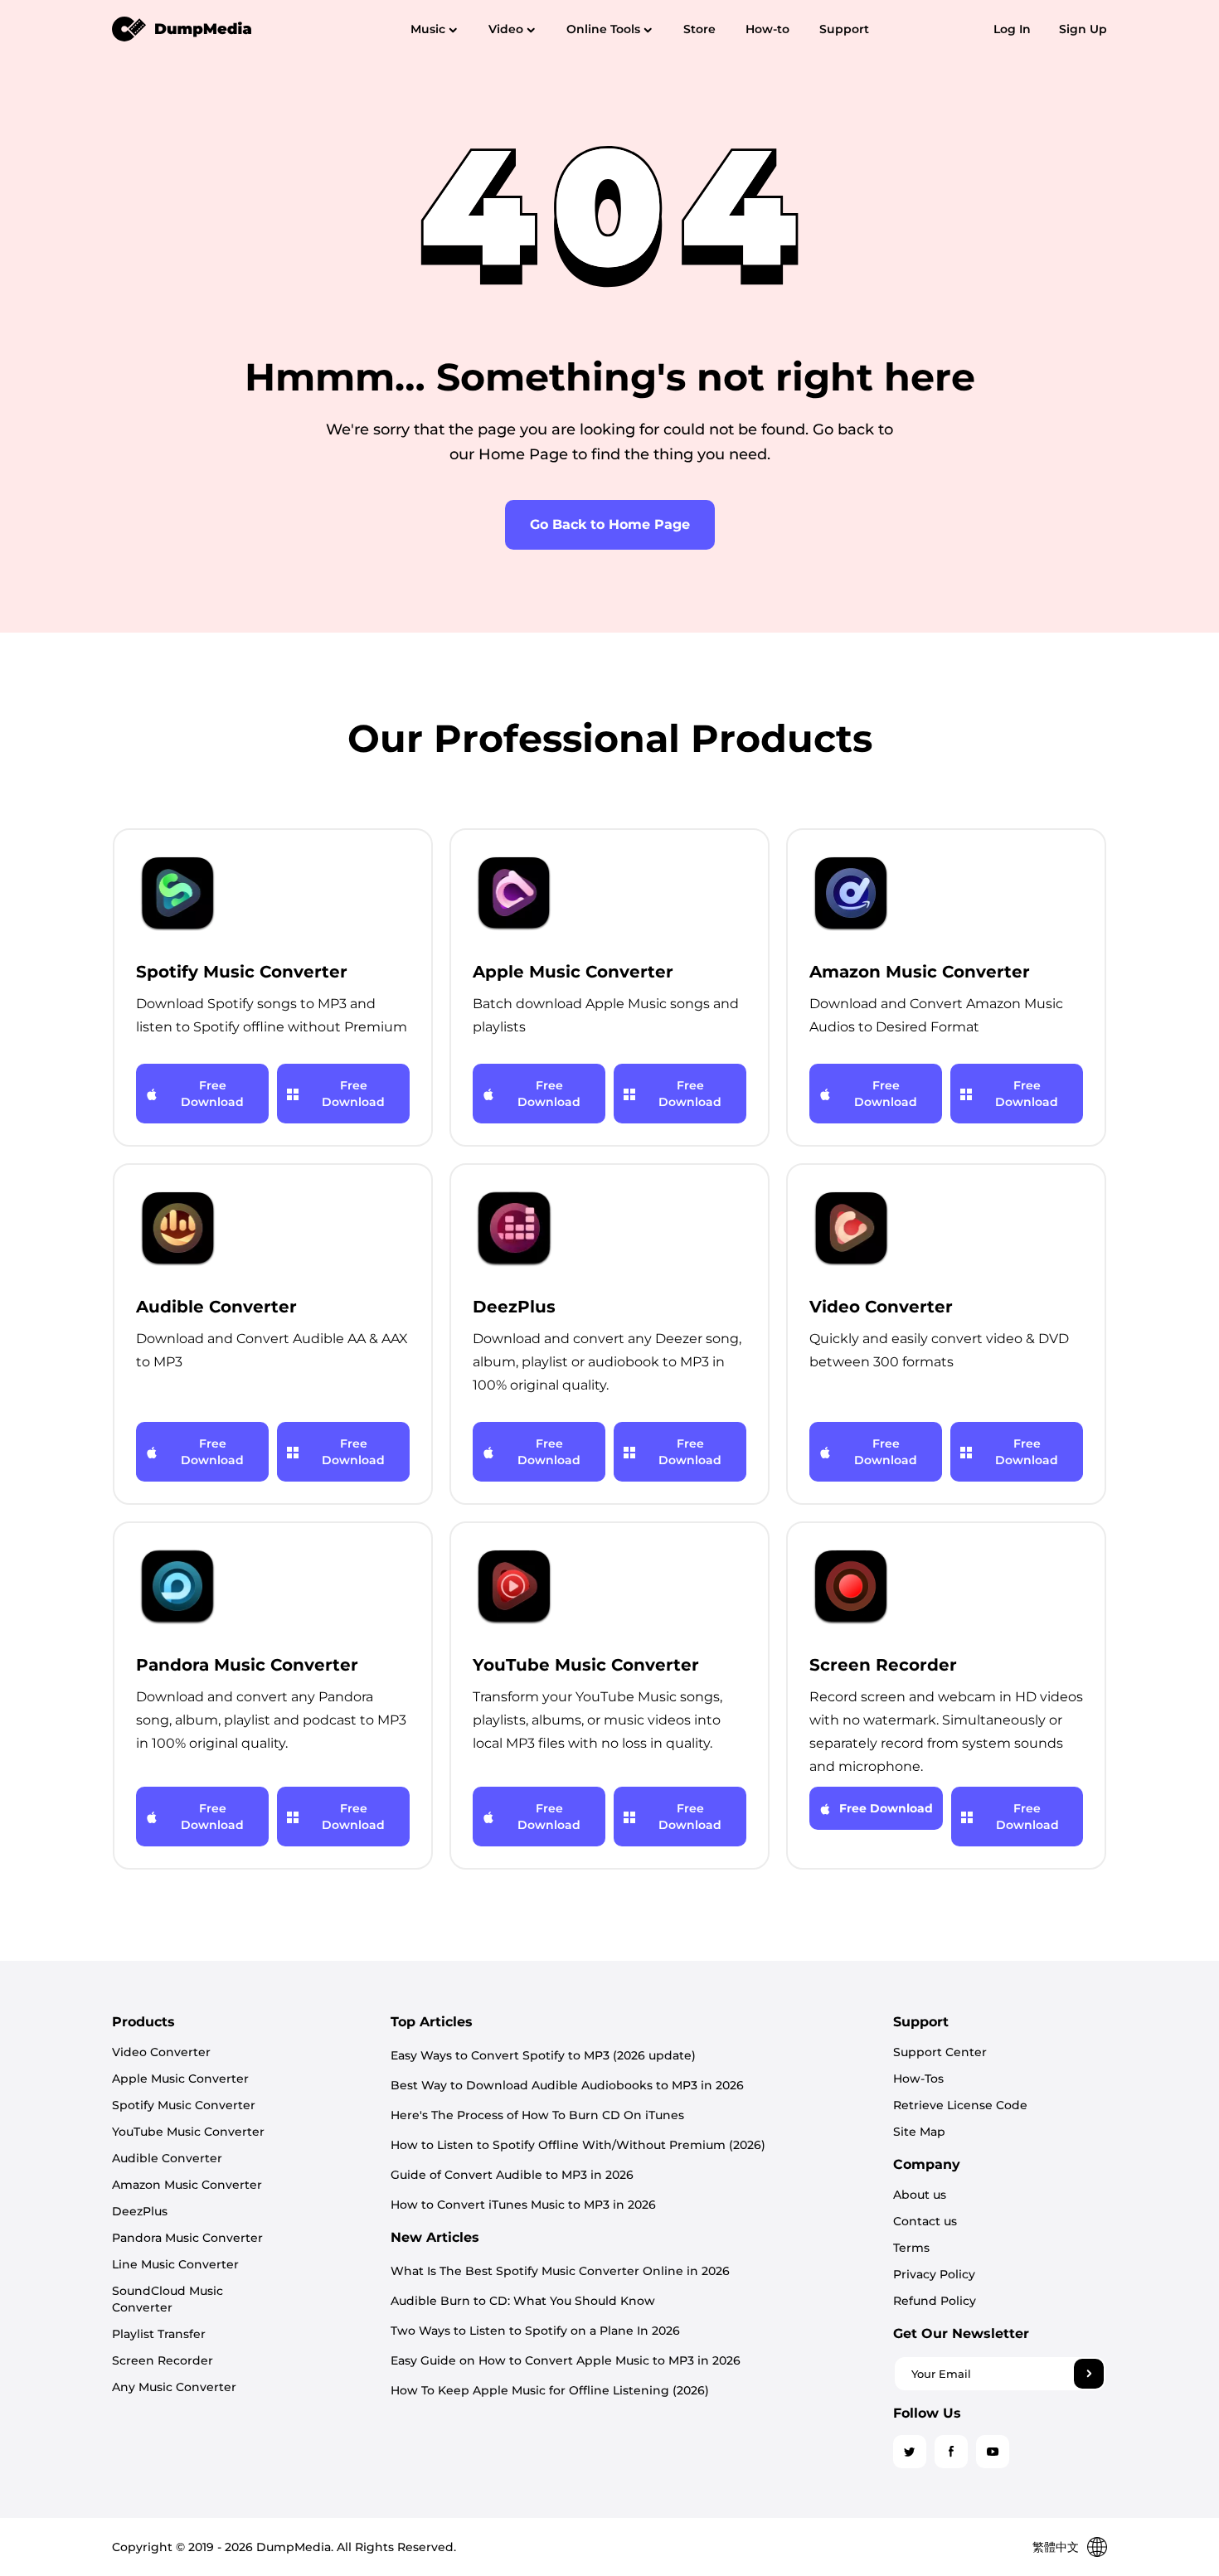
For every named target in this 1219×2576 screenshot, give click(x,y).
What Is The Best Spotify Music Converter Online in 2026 (560, 2271)
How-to (767, 29)
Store (699, 29)
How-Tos (918, 2079)
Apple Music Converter (180, 2079)
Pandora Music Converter (187, 2238)
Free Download (212, 1094)
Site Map (919, 2132)
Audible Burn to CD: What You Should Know (523, 2301)
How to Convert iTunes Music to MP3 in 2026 (523, 2205)
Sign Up (1083, 29)
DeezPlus (140, 2211)
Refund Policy (935, 2301)
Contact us (925, 2221)
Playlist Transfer (159, 2334)
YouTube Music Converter (188, 2132)
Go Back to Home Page (610, 524)
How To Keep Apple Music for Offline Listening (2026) (550, 2390)
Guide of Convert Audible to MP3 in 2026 (512, 2175)
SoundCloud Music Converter (168, 2299)
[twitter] (910, 2452)
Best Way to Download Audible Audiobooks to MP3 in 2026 (567, 2085)
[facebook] (951, 2452)
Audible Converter (167, 2158)
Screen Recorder (163, 2360)
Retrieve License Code (960, 2105)
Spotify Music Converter (184, 2105)
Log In (1012, 29)
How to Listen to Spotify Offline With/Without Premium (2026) (578, 2145)
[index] (182, 28)
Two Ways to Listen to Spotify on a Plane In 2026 (535, 2331)
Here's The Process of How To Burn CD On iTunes (537, 2115)
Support (844, 29)
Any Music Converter (174, 2387)
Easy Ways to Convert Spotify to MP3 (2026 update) (543, 2055)
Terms (911, 2248)
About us (920, 2195)
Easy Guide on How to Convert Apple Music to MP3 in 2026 (566, 2360)
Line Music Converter (175, 2264)
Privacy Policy (934, 2274)
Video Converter (161, 2052)
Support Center (940, 2052)
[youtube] (993, 2452)
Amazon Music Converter (187, 2185)
